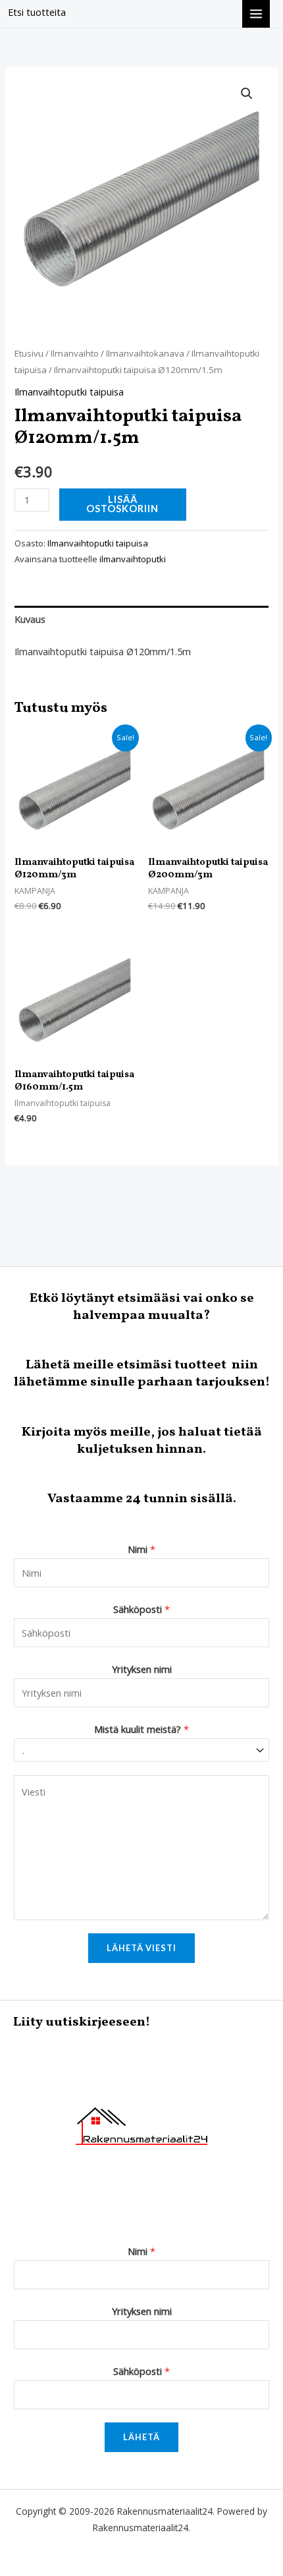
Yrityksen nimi (142, 1669)
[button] (247, 94)
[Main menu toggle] (256, 14)
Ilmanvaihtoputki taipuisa (69, 392)
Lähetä (141, 2437)
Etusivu (29, 353)
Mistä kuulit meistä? (141, 1729)
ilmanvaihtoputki (133, 559)
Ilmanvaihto (75, 353)
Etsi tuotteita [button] (37, 12)
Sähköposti (141, 1609)
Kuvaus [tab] (30, 619)
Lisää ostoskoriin (122, 504)
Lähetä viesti (141, 1948)
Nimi (141, 1549)
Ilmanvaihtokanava (145, 353)
